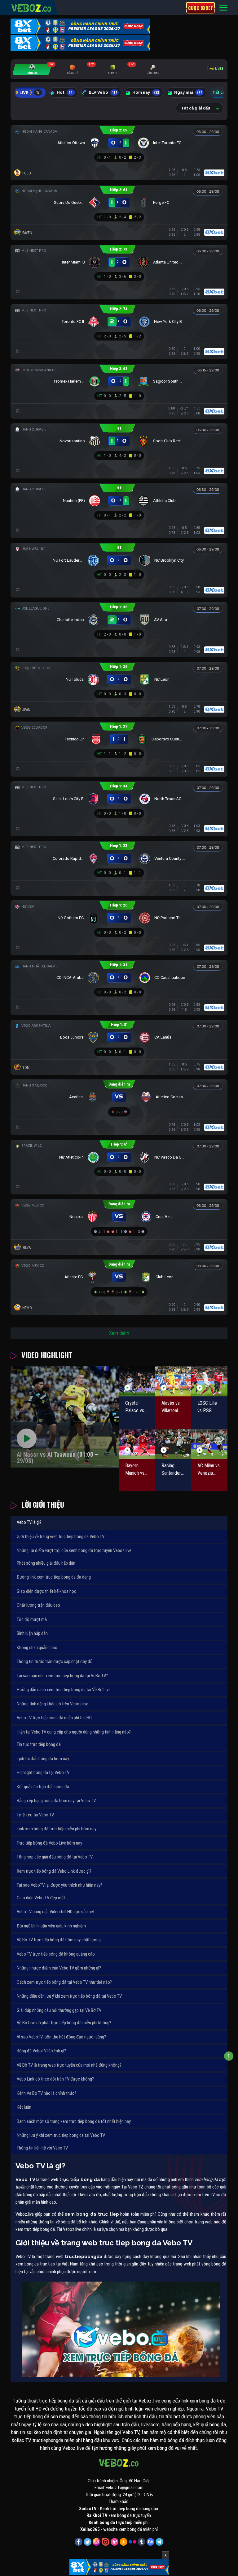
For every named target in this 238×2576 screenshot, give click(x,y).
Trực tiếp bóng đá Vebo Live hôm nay (49, 1843)
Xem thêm (119, 1333)
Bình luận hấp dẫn (32, 1633)
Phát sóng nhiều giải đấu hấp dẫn (46, 1563)
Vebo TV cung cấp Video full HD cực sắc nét (56, 1912)
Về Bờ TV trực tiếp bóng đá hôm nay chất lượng (59, 1940)
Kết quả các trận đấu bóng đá (43, 1787)
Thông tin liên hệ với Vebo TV (42, 2148)
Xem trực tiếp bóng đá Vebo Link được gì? (54, 1871)
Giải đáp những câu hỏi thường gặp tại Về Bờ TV (59, 2010)
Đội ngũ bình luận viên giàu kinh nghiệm (51, 1926)
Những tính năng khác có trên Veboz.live (53, 1704)
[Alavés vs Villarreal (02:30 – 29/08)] (173, 1381)
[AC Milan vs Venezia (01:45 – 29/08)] (209, 1444)
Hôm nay (146, 92)
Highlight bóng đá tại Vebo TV (43, 1772)
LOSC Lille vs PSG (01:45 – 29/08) (207, 1407)
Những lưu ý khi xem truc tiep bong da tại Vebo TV (61, 2135)
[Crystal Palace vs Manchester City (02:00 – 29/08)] (137, 1381)
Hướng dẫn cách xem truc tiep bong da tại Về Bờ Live (64, 1690)
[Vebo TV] (32, 7)
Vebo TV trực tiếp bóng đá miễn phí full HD (54, 1718)
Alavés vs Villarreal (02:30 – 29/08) (171, 1407)
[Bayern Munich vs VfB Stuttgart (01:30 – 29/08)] (137, 1444)
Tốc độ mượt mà (32, 1619)
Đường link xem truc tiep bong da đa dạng (54, 1577)
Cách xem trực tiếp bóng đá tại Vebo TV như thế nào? (64, 1982)
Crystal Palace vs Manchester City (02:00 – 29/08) (137, 1407)
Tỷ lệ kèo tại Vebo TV (35, 1815)
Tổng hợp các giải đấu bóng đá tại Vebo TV (55, 1857)
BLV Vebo (103, 92)
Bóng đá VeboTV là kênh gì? (41, 2051)
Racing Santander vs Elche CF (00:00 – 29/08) (173, 1470)
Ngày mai (188, 92)
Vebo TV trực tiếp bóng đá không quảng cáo (56, 1954)
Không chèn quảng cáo (37, 1648)
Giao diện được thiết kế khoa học (46, 1591)
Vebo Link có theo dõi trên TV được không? (55, 2079)
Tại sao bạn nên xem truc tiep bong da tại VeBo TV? (62, 1676)
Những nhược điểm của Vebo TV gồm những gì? (59, 1968)
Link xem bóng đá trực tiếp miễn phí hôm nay (57, 1829)
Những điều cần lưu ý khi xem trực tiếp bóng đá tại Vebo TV (69, 1996)
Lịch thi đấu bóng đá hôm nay (43, 1759)
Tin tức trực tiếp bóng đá (39, 1744)
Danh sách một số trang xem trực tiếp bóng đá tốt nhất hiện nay (74, 2121)
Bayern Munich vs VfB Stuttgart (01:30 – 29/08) (135, 1470)
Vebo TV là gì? (29, 1522)
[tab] (32, 69)
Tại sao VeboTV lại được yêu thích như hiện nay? (59, 1885)
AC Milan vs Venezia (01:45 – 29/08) (209, 1470)
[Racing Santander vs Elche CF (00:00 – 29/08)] (173, 1444)
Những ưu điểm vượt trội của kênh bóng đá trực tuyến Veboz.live (74, 1550)
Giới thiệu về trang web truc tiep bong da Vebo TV (61, 1537)
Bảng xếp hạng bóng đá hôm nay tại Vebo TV (56, 1801)
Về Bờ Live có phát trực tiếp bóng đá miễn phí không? (64, 2023)
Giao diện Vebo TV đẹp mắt (41, 1898)
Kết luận (24, 2107)
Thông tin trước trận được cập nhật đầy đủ (55, 1661)
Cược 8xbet (201, 8)
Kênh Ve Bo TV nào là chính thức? (46, 2093)
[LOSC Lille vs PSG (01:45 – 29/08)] (209, 1381)
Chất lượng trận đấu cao (38, 1605)
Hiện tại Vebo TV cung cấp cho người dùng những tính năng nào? (74, 1732)
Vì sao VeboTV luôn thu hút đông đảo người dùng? (61, 2037)
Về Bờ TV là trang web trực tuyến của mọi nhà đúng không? (69, 2065)
